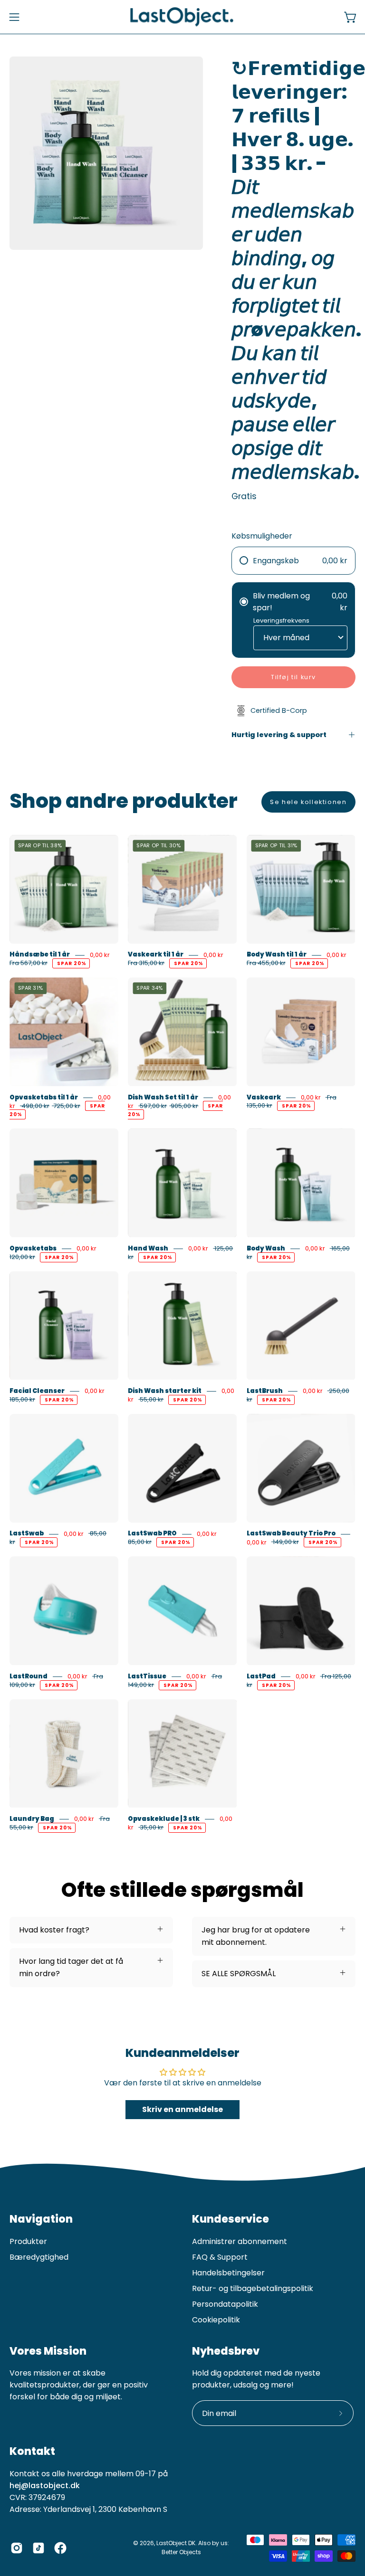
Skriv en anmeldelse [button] (182, 2109)
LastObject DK (176, 2543)
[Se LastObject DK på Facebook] (60, 2548)
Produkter (28, 2241)
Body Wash (266, 1248)
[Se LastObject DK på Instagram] (17, 2548)
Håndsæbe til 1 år (40, 955)
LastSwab (27, 1534)
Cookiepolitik (216, 2320)
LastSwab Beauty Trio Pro (291, 1534)
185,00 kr (22, 1399)
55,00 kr (151, 1399)
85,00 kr (140, 1542)
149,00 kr (285, 1542)
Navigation (41, 2219)
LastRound (29, 1676)
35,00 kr (151, 1827)
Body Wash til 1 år (277, 955)
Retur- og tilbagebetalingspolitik (253, 2288)
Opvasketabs (33, 1248)
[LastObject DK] (182, 17)
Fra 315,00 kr (146, 963)
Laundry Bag (32, 1819)
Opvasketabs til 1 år (44, 1097)
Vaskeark (264, 1097)
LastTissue (147, 1676)
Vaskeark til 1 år (156, 955)
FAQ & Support (220, 2257)
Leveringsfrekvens (281, 620)
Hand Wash (148, 1248)
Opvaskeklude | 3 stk (164, 1819)
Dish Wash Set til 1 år (163, 1097)
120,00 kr (22, 1257)
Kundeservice (231, 2219)
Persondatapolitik (225, 2304)
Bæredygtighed (39, 2257)
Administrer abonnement (240, 2241)
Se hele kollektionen (308, 802)
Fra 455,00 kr (266, 963)
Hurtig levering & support (279, 735)
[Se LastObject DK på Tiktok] (38, 2548)
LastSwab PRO (152, 1534)
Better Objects (181, 2552)
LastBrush (265, 1391)
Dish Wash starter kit (165, 1391)
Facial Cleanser (37, 1391)
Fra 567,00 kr (29, 963)
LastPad (261, 1676)
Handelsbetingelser (228, 2273)
